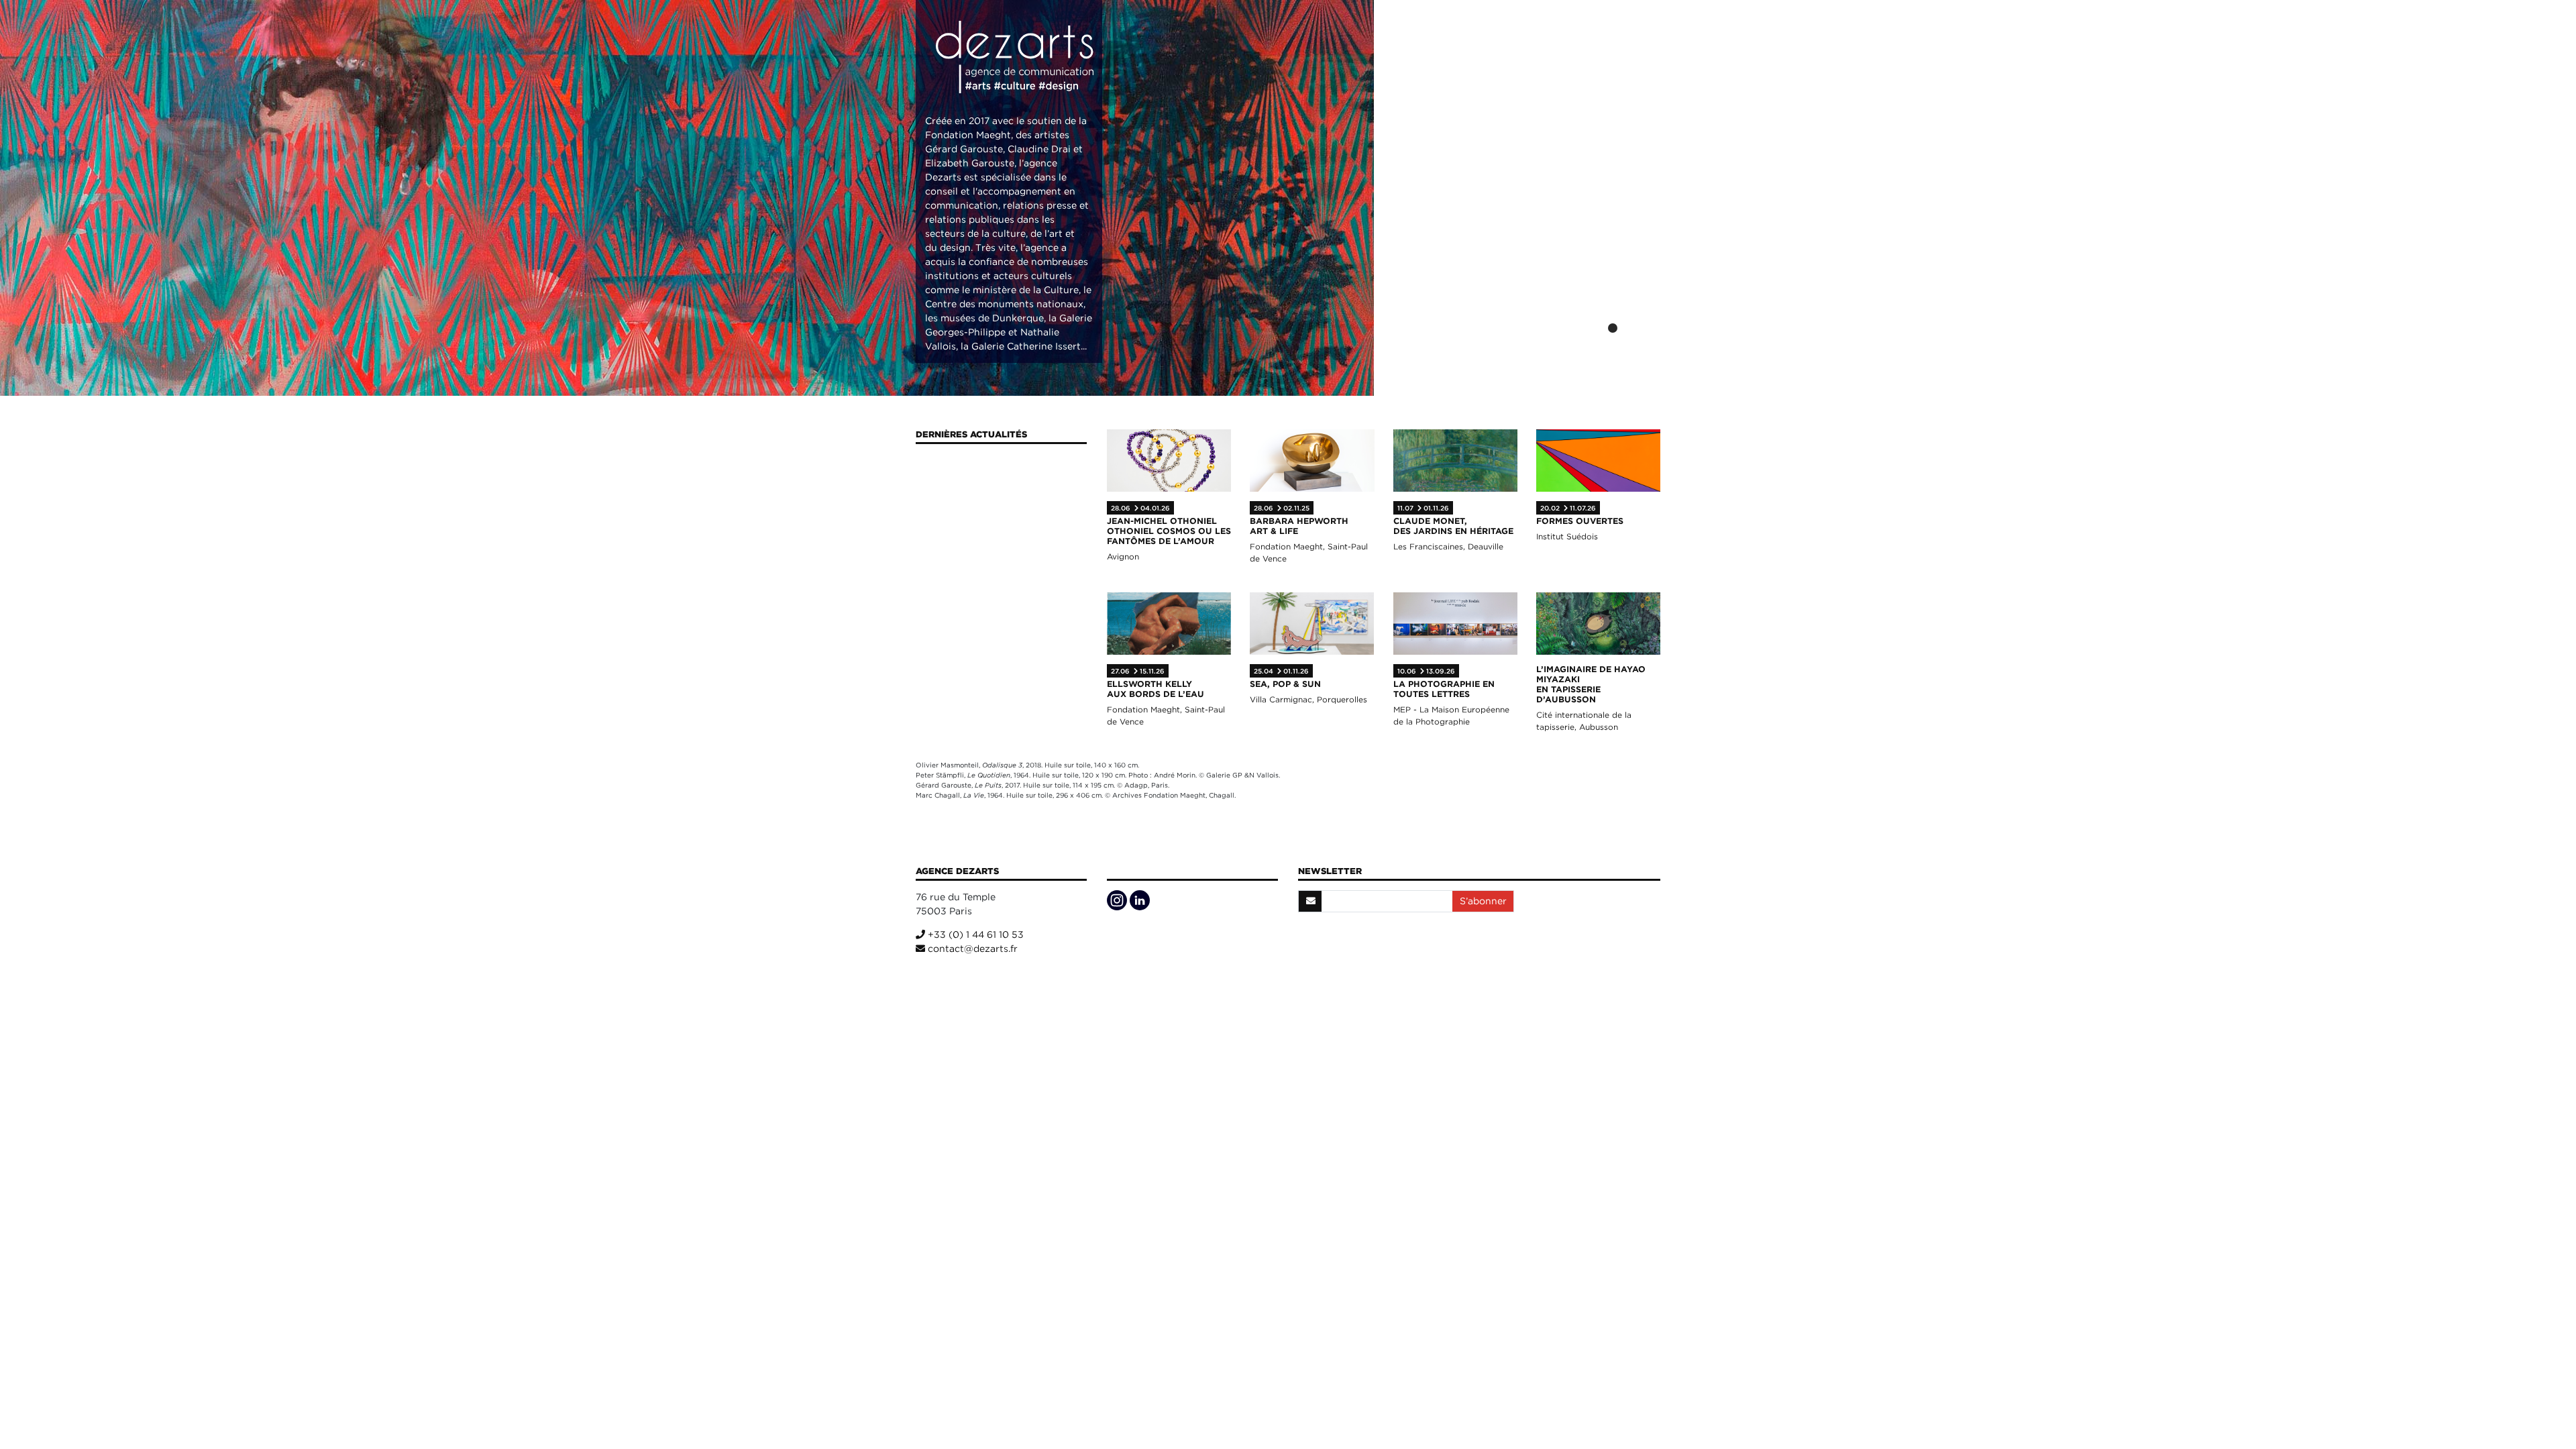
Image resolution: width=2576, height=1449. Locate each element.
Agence (1412, 53)
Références (1563, 53)
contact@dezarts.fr (971, 949)
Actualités (1482, 53)
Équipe (1632, 53)
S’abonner (1483, 901)
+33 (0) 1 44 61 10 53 (974, 934)
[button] (1595, 328)
